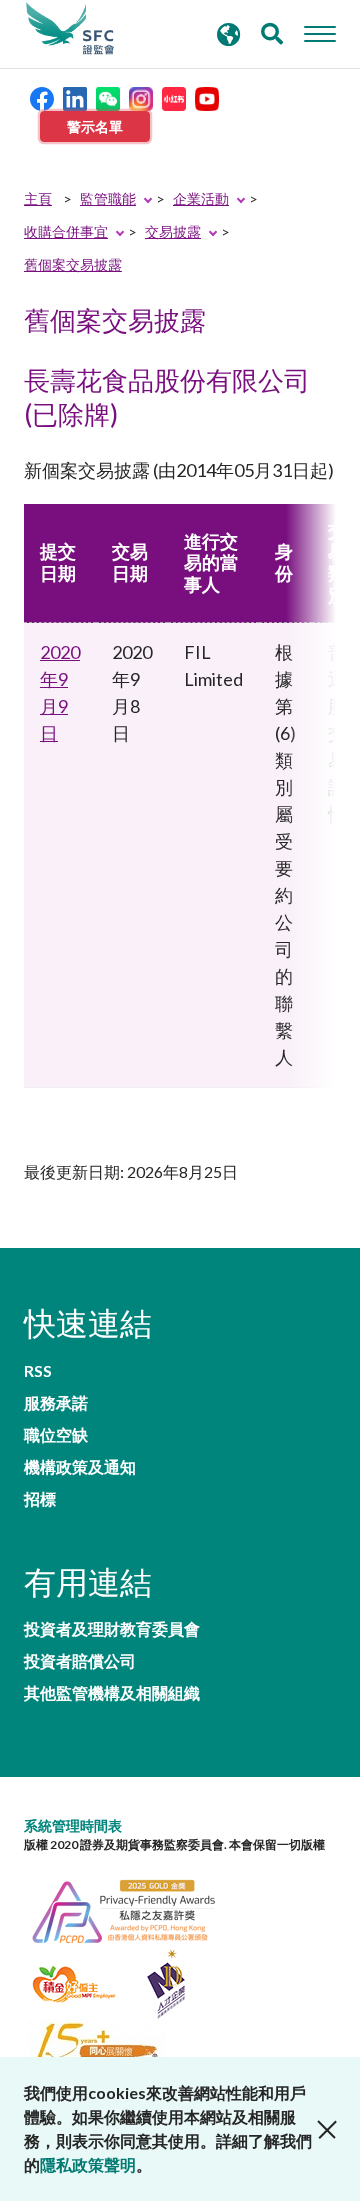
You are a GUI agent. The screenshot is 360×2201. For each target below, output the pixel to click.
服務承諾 (56, 1403)
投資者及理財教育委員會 (112, 1629)
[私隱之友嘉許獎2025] (134, 1909)
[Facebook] (42, 96)
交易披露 (173, 231)
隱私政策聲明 (88, 2164)
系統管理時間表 (73, 1825)
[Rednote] (174, 96)
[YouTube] (207, 96)
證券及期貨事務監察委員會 (70, 29)
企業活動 (201, 198)
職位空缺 (56, 1435)
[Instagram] (141, 96)
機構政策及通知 (80, 1467)
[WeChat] (108, 96)
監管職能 (108, 198)
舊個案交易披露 (73, 264)
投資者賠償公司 (80, 1661)
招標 (40, 1499)
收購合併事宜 (66, 231)
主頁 (38, 198)
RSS (38, 1371)
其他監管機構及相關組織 (112, 1693)
